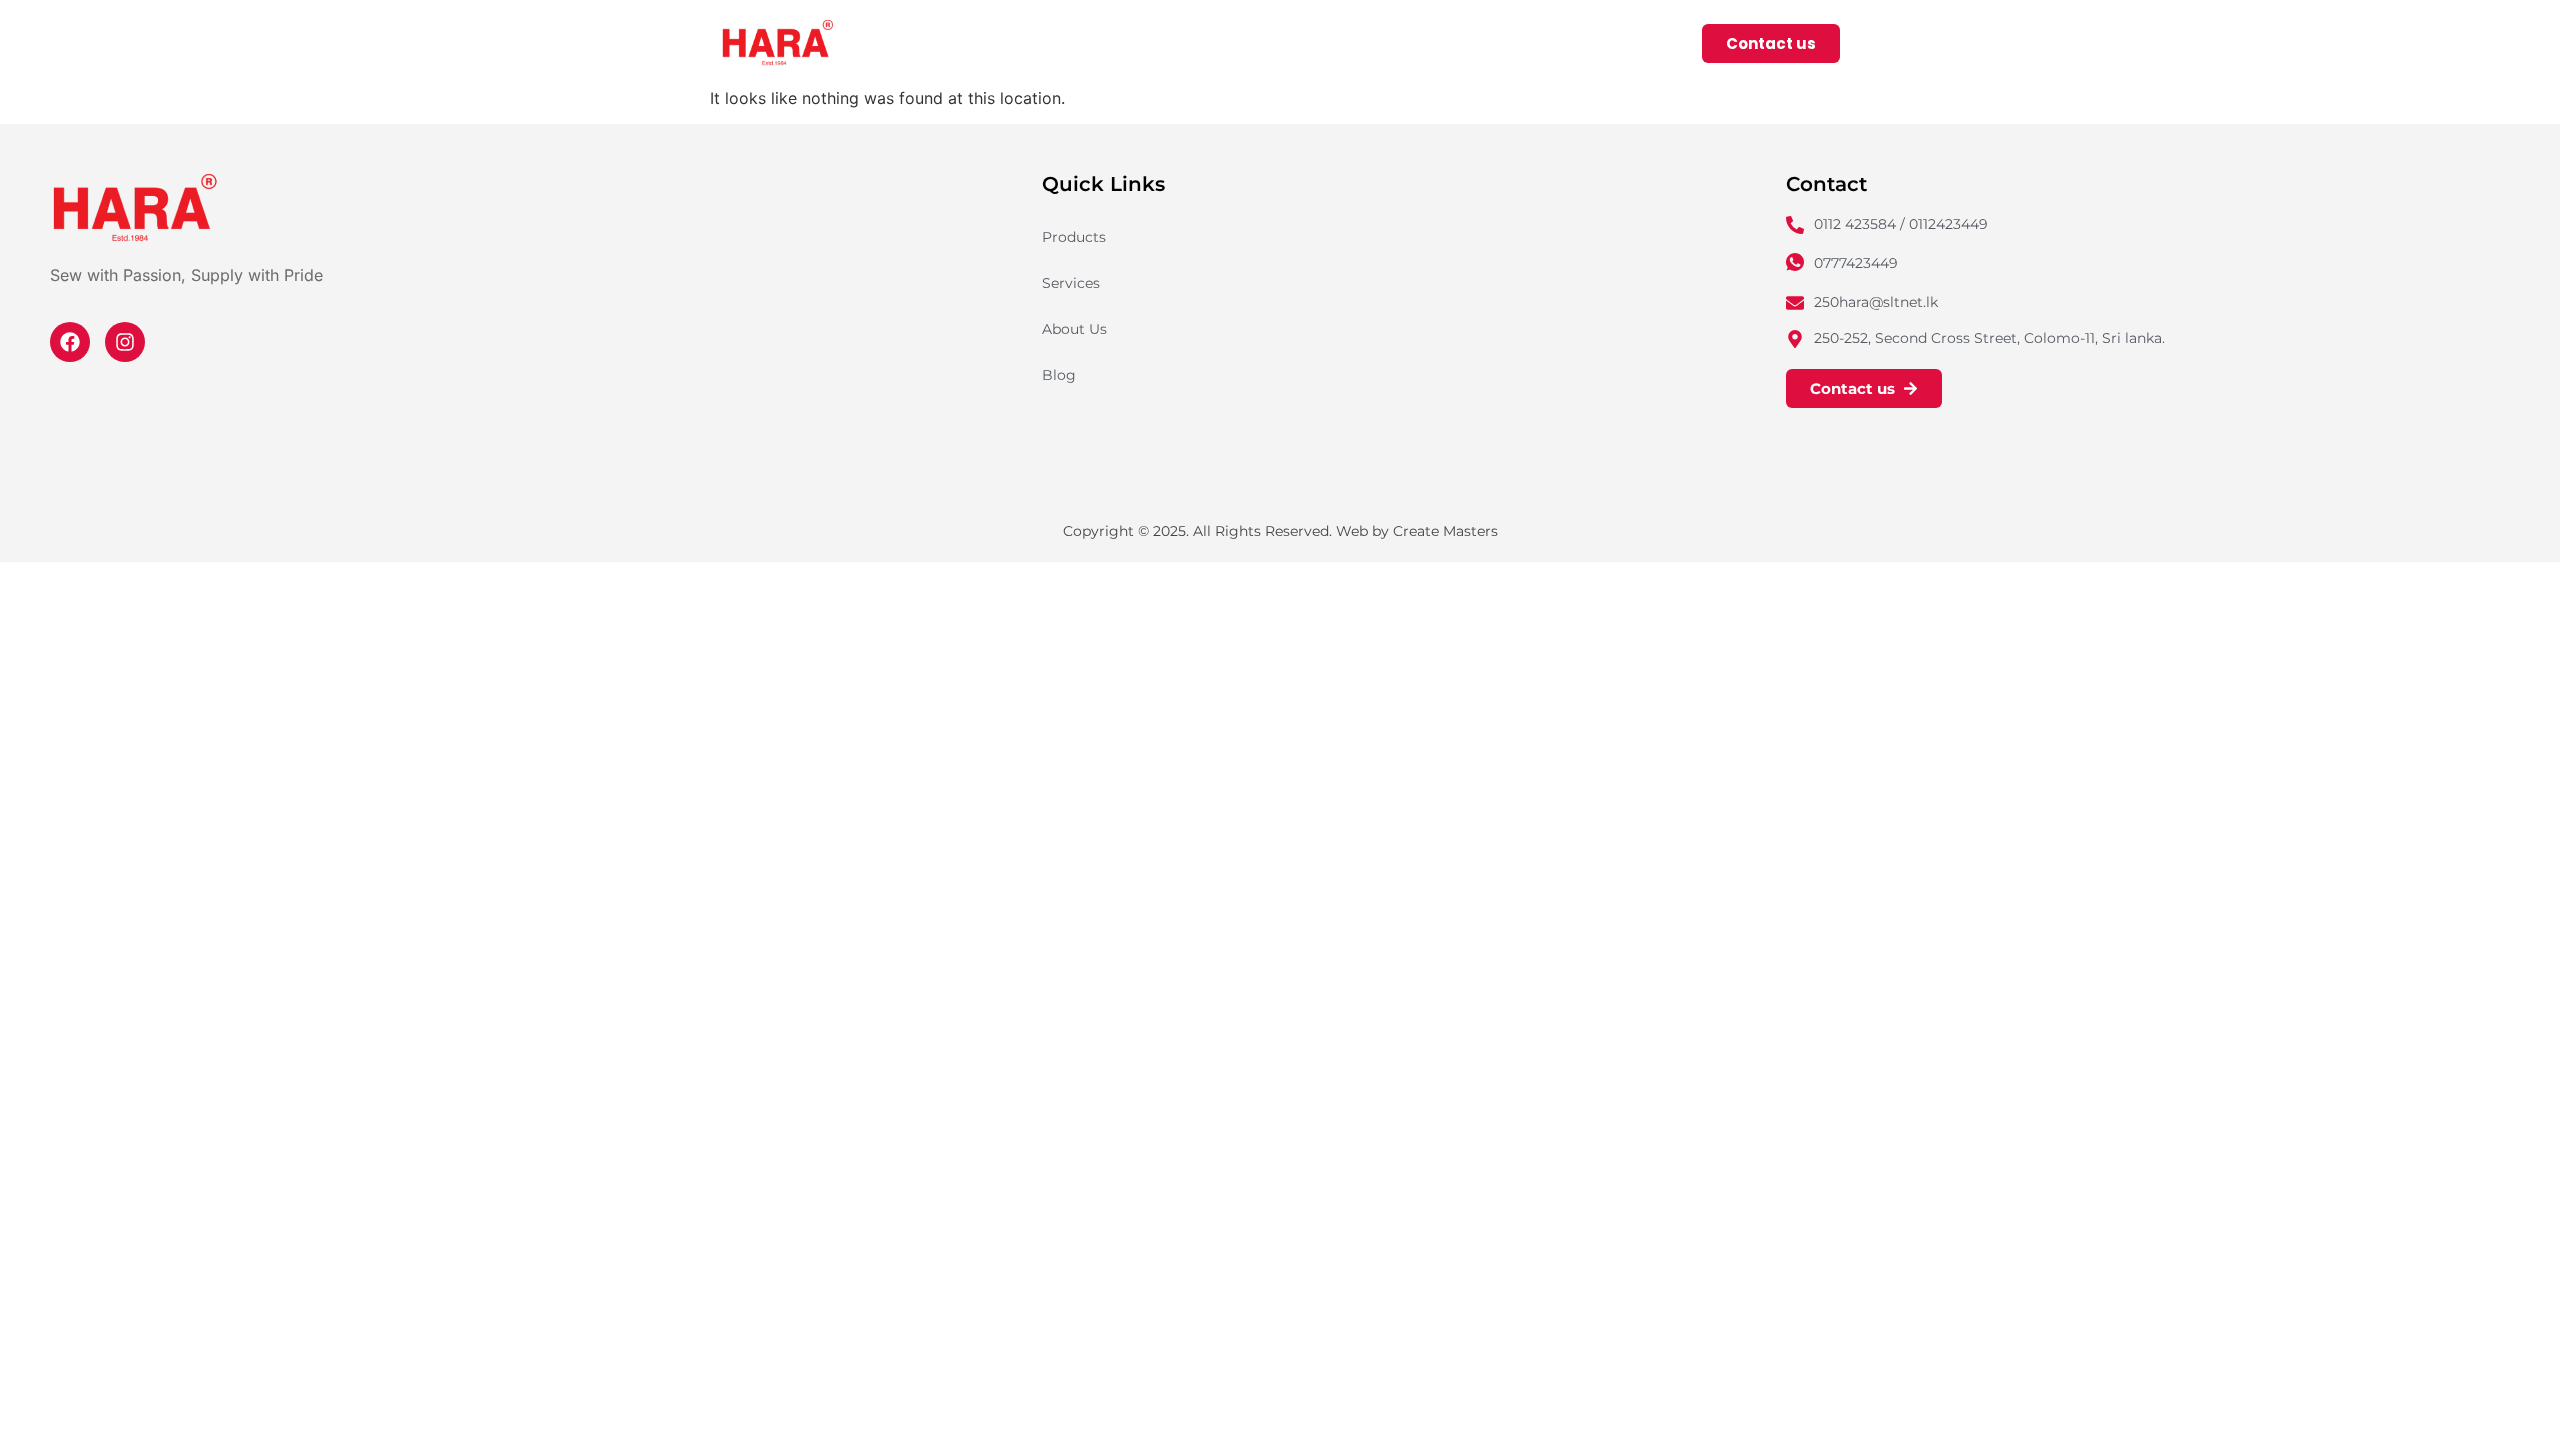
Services (1475, 42)
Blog (1059, 375)
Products (1338, 42)
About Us (1586, 42)
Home (1238, 42)
